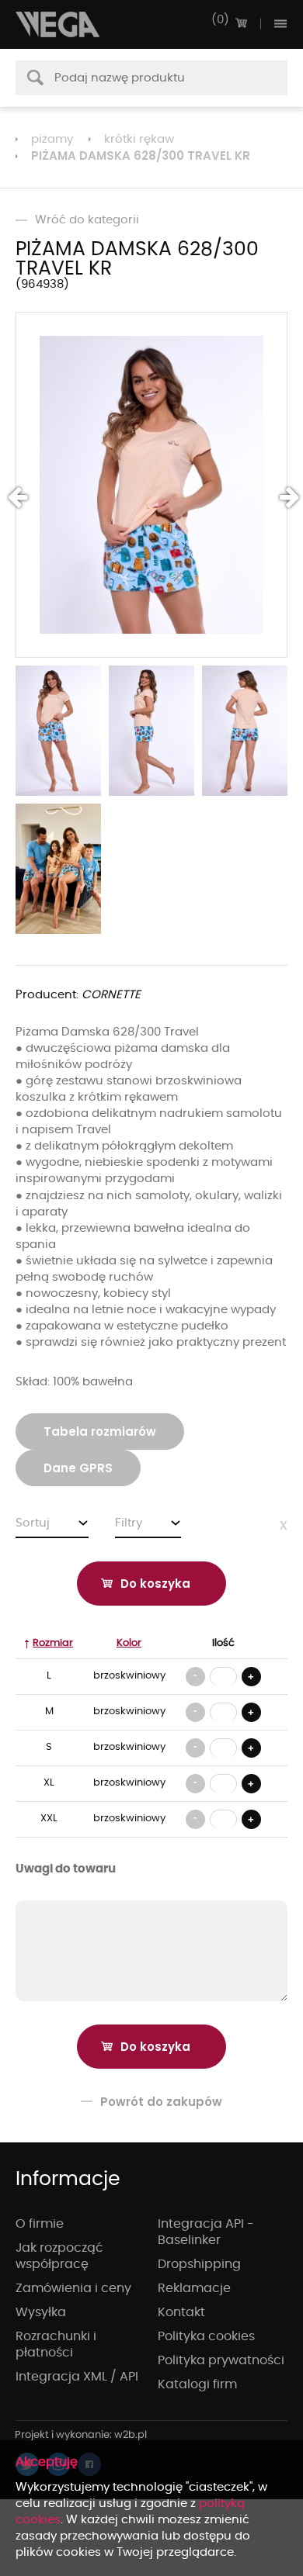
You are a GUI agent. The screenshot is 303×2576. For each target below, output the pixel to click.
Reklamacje (194, 2288)
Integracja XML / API (77, 2377)
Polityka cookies (206, 2336)
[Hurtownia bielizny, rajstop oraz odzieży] (58, 24)
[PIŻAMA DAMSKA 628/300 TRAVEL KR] (151, 485)
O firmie (40, 2224)
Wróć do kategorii (87, 220)
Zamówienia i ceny (73, 2288)
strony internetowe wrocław (81, 2436)
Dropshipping (199, 2264)
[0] (241, 23)
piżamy (52, 139)
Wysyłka (41, 2312)
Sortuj (33, 1523)
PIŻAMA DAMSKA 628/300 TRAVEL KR (141, 156)
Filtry (129, 1523)
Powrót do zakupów (161, 2102)
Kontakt (181, 2312)
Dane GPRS (78, 1468)
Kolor (129, 1643)
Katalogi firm (197, 2384)
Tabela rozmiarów (100, 1431)
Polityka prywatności (221, 2360)
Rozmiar (53, 1643)
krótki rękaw (139, 139)
